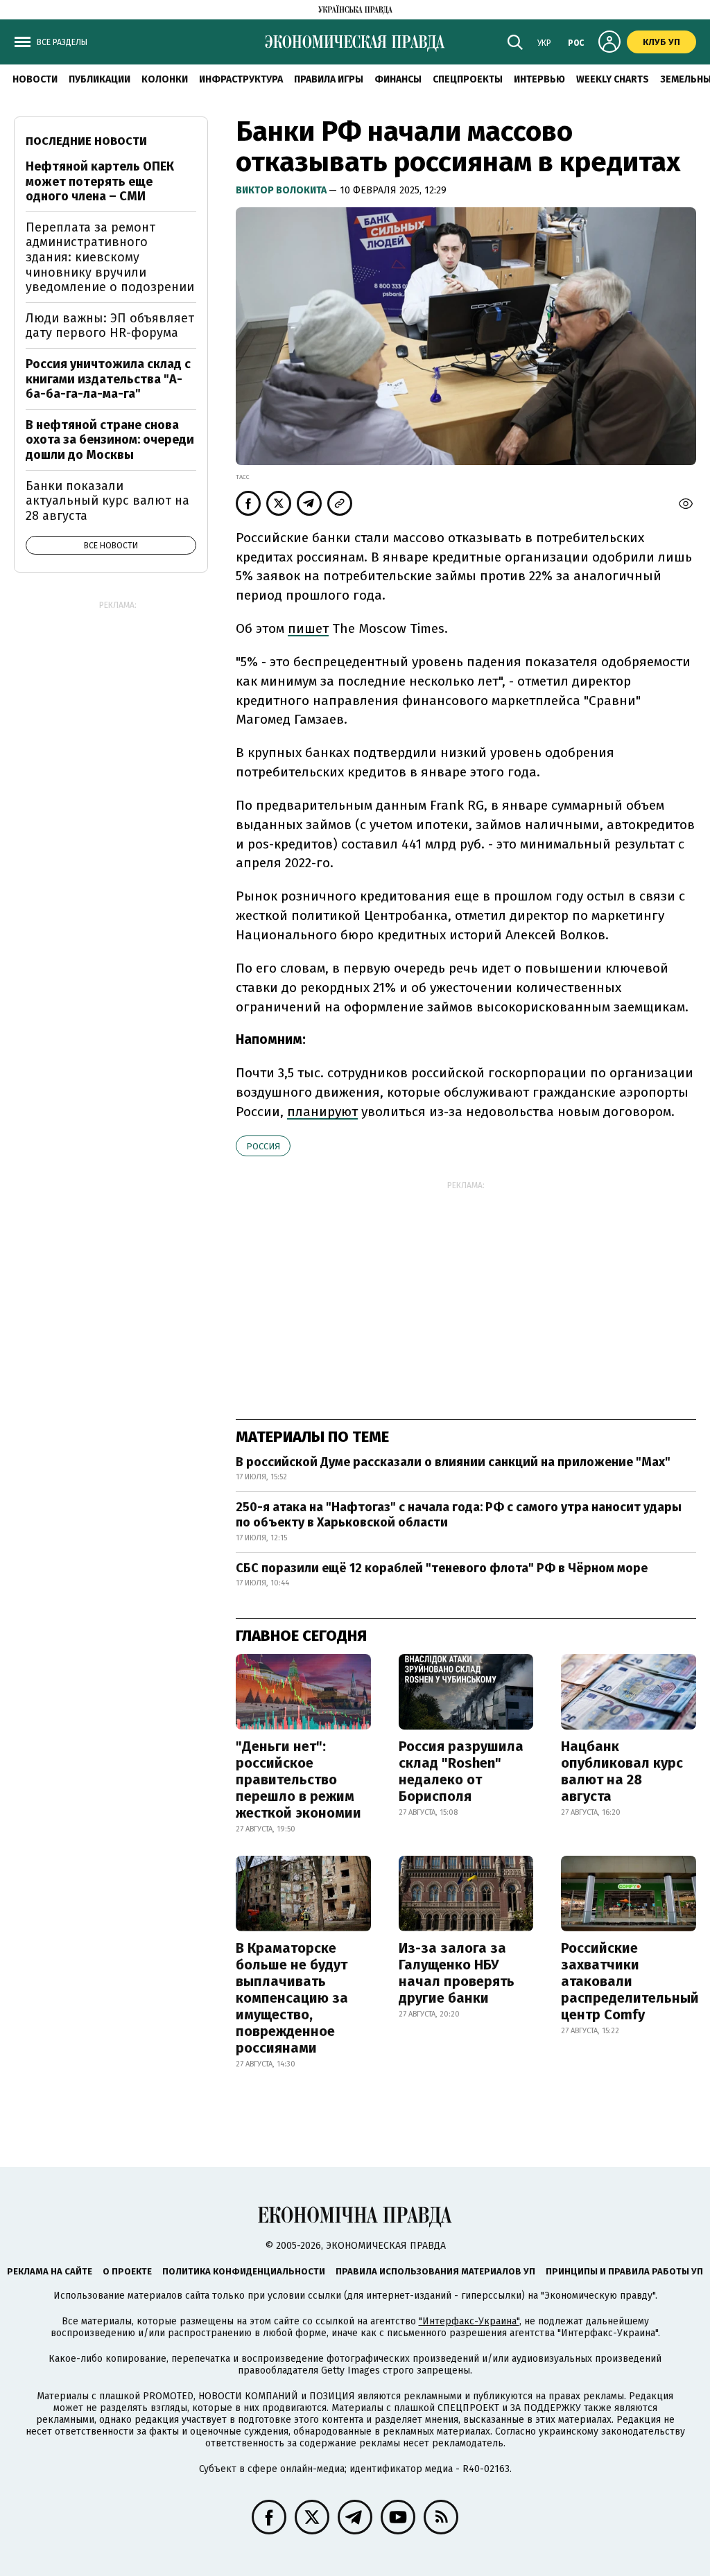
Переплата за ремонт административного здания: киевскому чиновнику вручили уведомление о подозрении (110, 257)
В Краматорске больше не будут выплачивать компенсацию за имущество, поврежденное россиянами (292, 1998)
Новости (35, 79)
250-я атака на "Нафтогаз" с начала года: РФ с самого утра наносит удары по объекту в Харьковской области (459, 1515)
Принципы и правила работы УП (624, 2271)
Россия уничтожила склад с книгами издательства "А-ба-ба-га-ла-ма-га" (108, 379)
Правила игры (329, 79)
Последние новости (86, 141)
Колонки (165, 79)
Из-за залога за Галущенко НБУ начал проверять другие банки (457, 1973)
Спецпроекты (468, 79)
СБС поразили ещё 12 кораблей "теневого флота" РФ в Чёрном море (442, 1568)
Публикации (99, 79)
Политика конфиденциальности (244, 2271)
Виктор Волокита (282, 190)
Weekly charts (613, 79)
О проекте (127, 2271)
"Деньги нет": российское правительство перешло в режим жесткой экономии (298, 1779)
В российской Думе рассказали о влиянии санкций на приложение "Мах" (453, 1462)
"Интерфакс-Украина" (469, 2321)
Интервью (539, 79)
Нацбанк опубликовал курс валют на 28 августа (622, 1771)
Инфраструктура (241, 79)
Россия (263, 1146)
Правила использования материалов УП (435, 2271)
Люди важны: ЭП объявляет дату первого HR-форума (110, 326)
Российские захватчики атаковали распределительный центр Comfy (630, 1981)
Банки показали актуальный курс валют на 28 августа (107, 501)
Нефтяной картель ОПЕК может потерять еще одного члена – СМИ (100, 181)
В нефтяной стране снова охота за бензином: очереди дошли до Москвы (110, 440)
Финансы (398, 79)
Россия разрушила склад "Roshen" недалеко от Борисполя (461, 1771)
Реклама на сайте (50, 2271)
